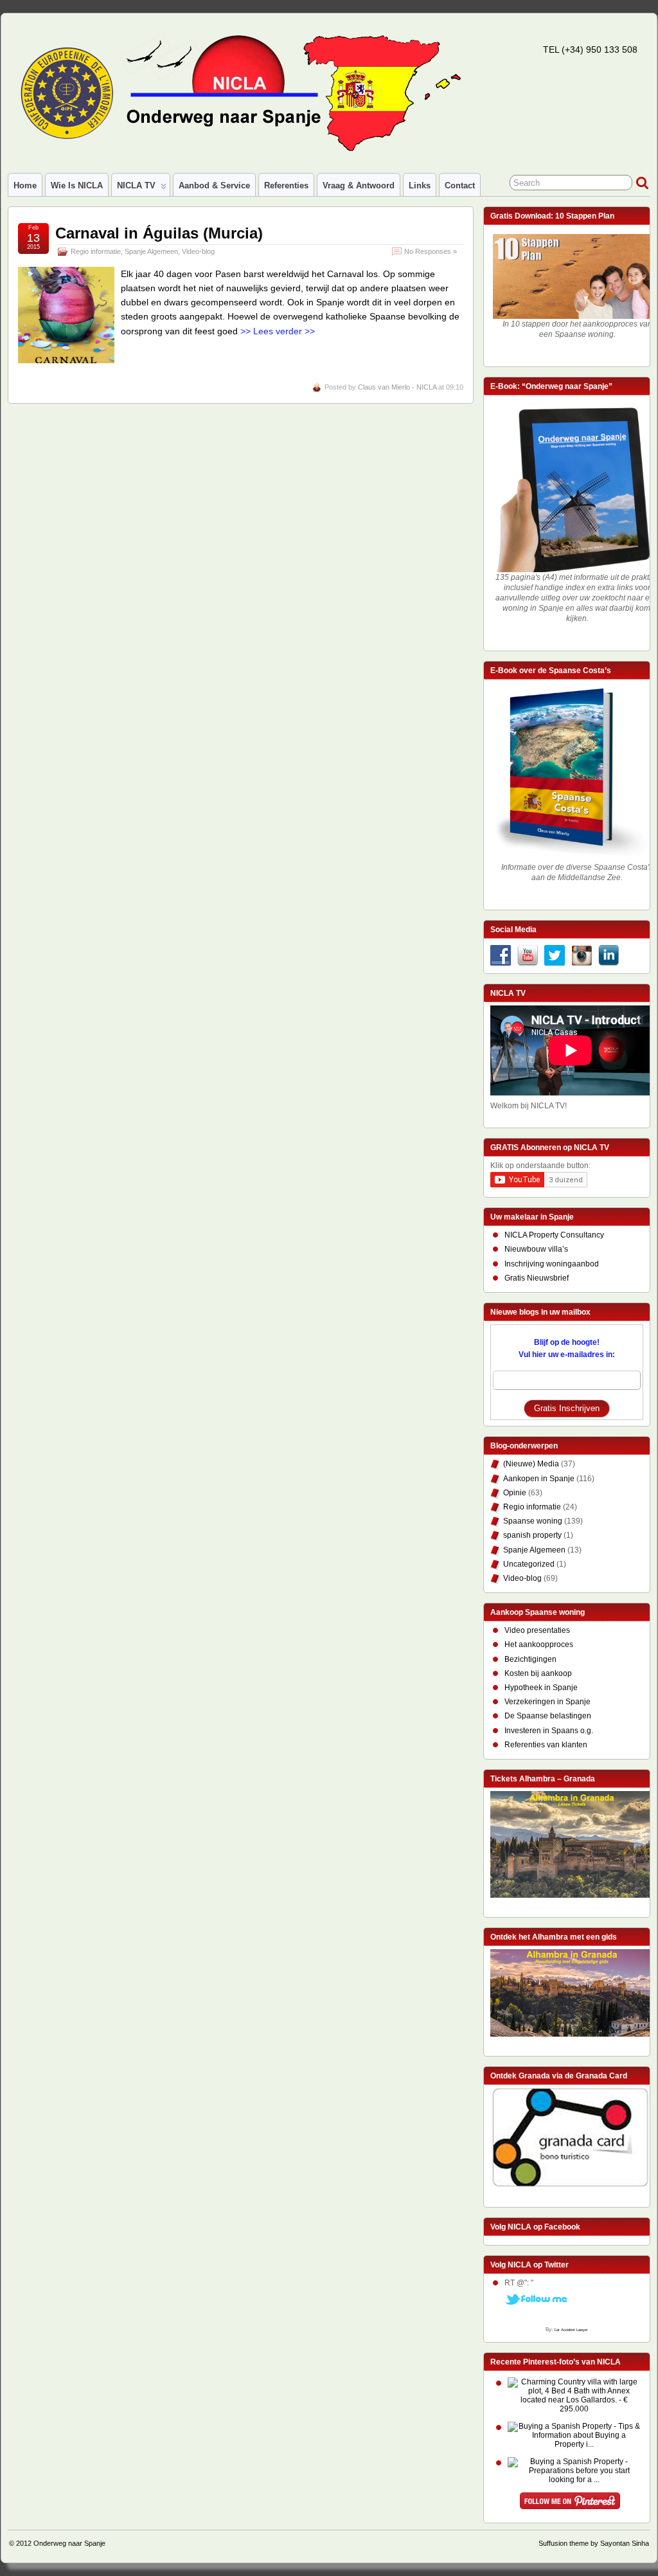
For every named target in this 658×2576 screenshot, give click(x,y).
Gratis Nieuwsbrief (537, 1278)
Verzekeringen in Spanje (547, 1702)
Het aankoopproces (539, 1644)
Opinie (515, 1493)
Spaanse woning (533, 1521)
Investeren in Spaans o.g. (549, 1731)
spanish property (532, 1535)
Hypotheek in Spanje (541, 1688)
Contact (460, 185)
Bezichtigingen (530, 1659)
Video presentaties (537, 1630)
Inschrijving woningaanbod (552, 1264)
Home (25, 185)
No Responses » (431, 251)
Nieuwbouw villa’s (536, 1249)
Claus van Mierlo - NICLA (397, 387)
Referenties (286, 185)
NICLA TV (136, 185)
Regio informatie (96, 251)
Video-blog (198, 251)
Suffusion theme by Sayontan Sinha (594, 2543)
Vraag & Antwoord (359, 185)
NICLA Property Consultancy (554, 1235)
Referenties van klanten (546, 1745)
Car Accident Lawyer (571, 2330)
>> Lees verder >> (278, 331)
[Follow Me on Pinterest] (570, 2503)
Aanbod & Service (214, 185)
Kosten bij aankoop (538, 1673)
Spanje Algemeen (151, 251)
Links (420, 185)
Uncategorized (529, 1564)
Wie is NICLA (77, 185)
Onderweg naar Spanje (69, 2543)
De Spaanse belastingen (548, 1716)
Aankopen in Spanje (539, 1479)
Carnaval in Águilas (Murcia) (159, 233)
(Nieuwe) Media (531, 1464)
